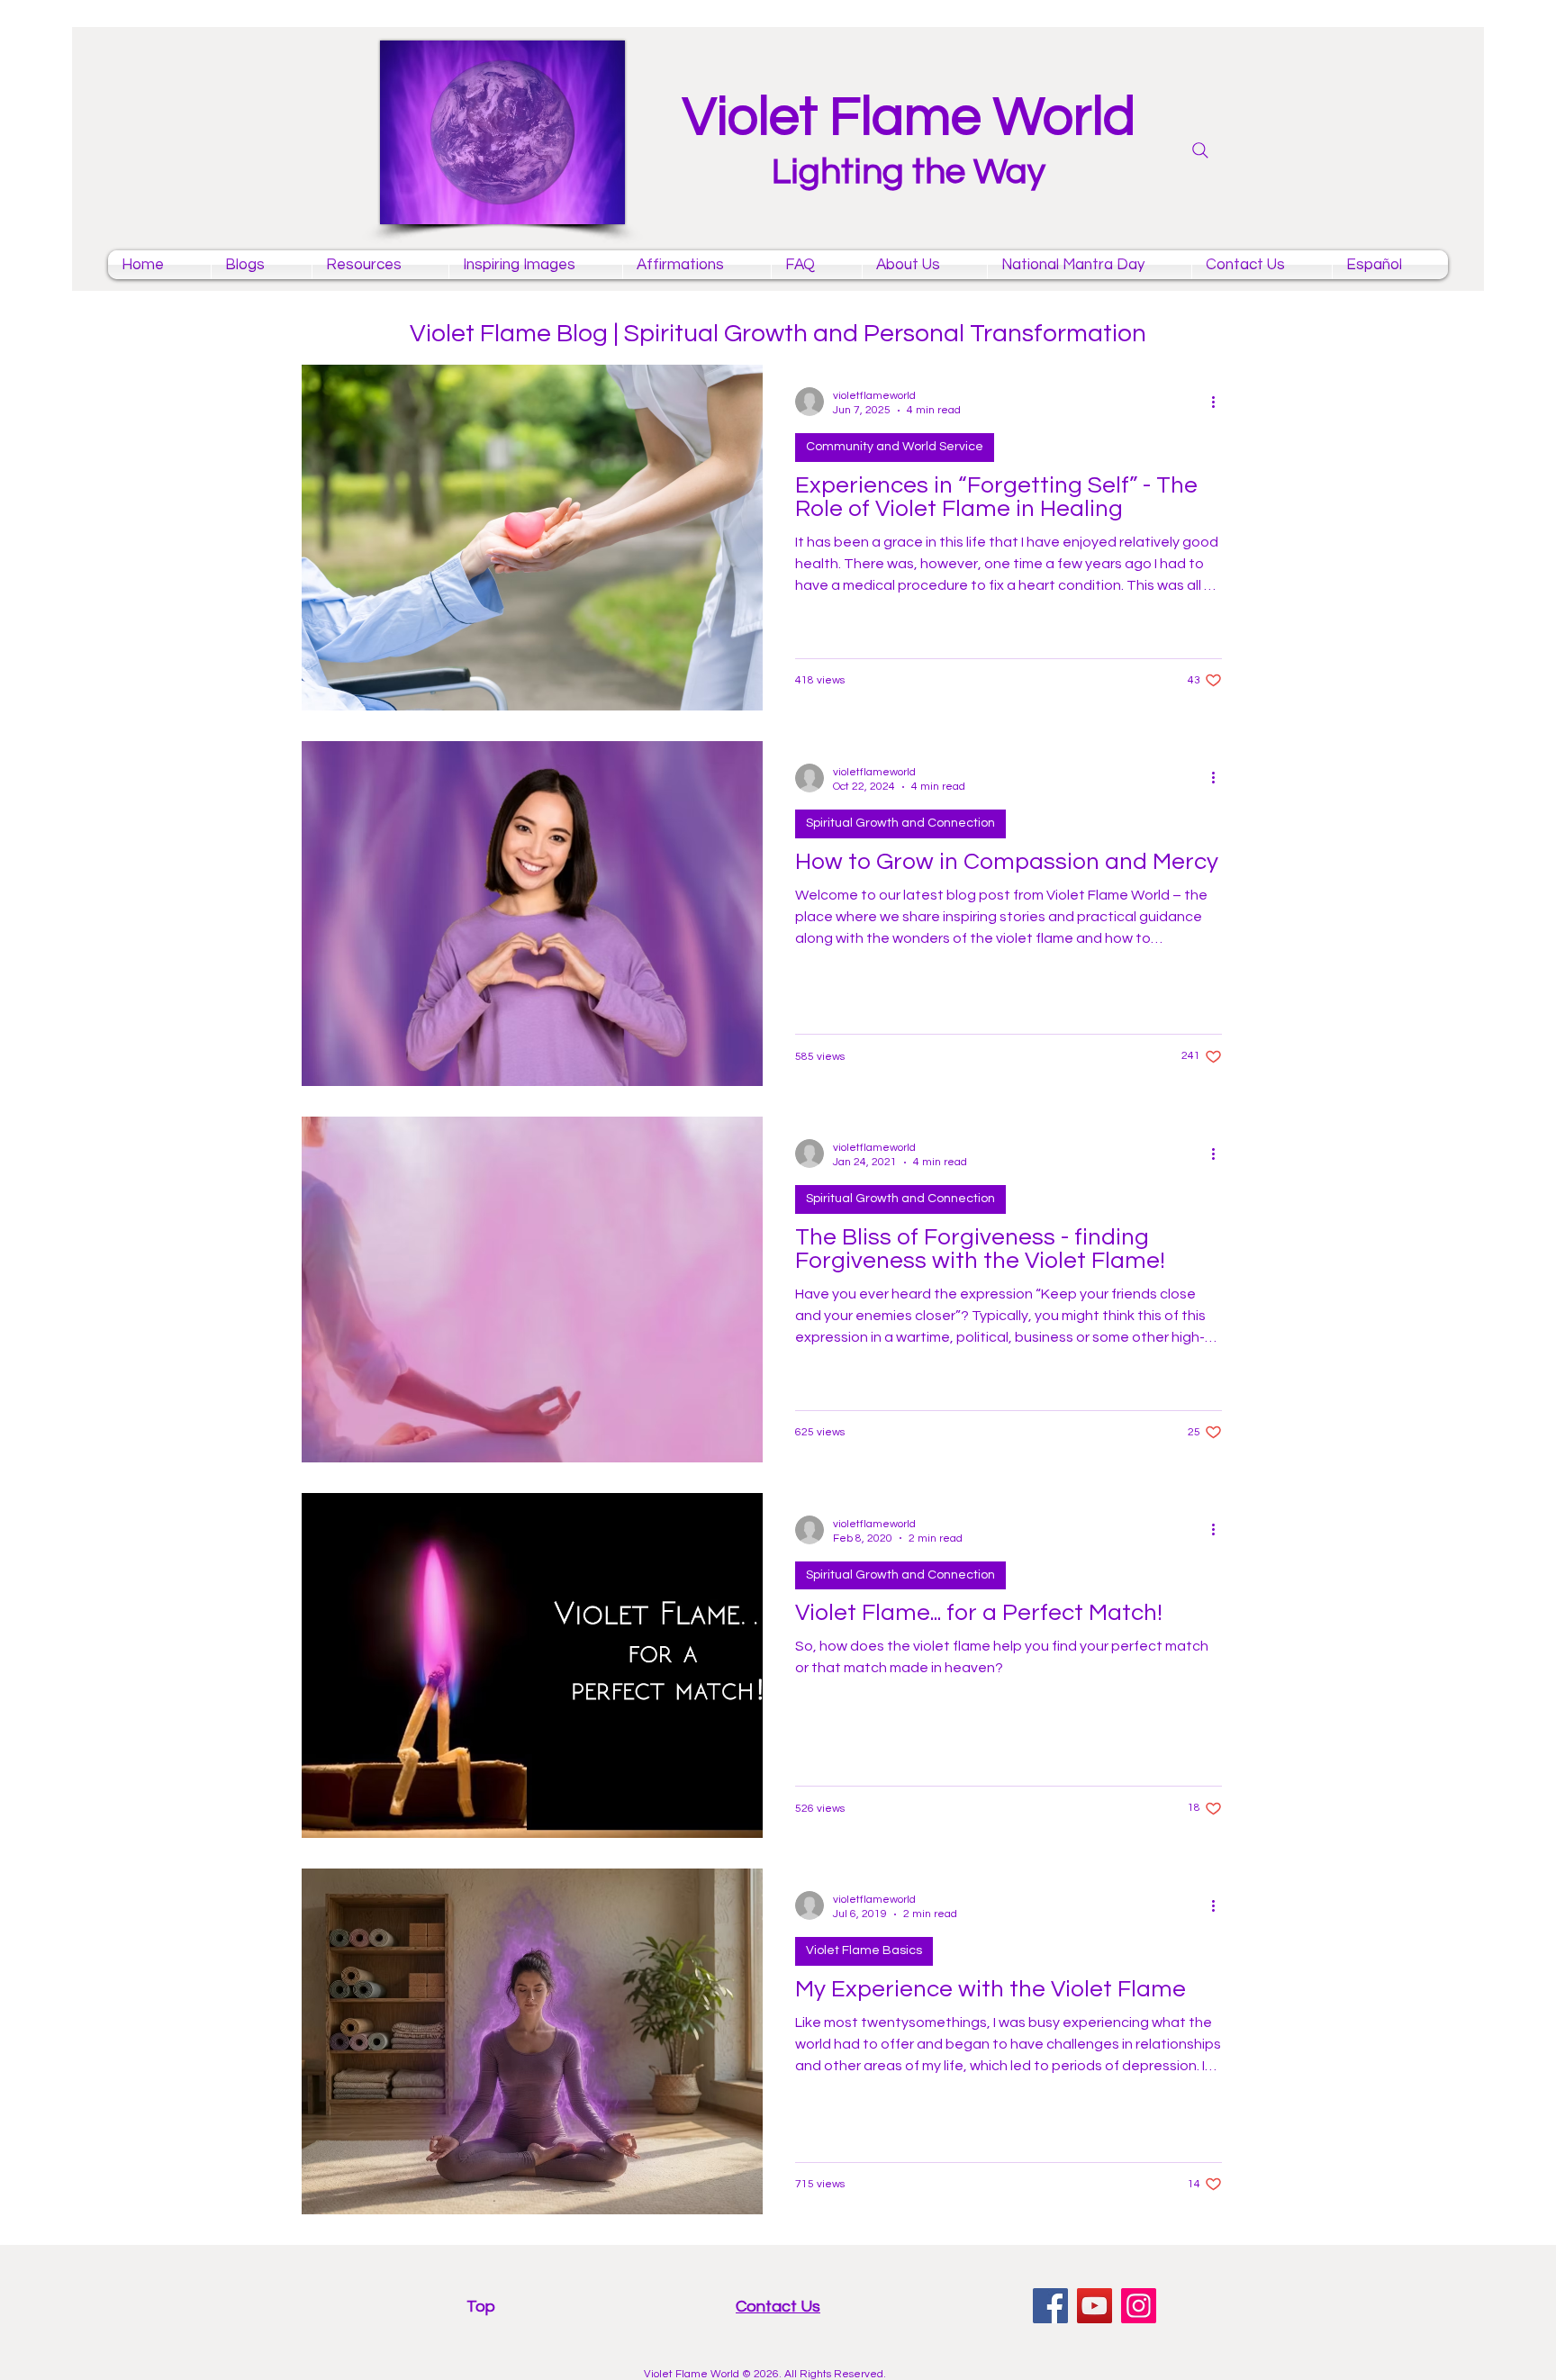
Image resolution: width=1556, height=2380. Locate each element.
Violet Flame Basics (864, 1950)
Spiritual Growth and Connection (900, 823)
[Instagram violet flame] (1139, 2306)
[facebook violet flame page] (1050, 2306)
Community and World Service (895, 447)
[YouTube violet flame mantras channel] (1095, 2306)
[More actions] (1219, 402)
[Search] (1200, 150)
